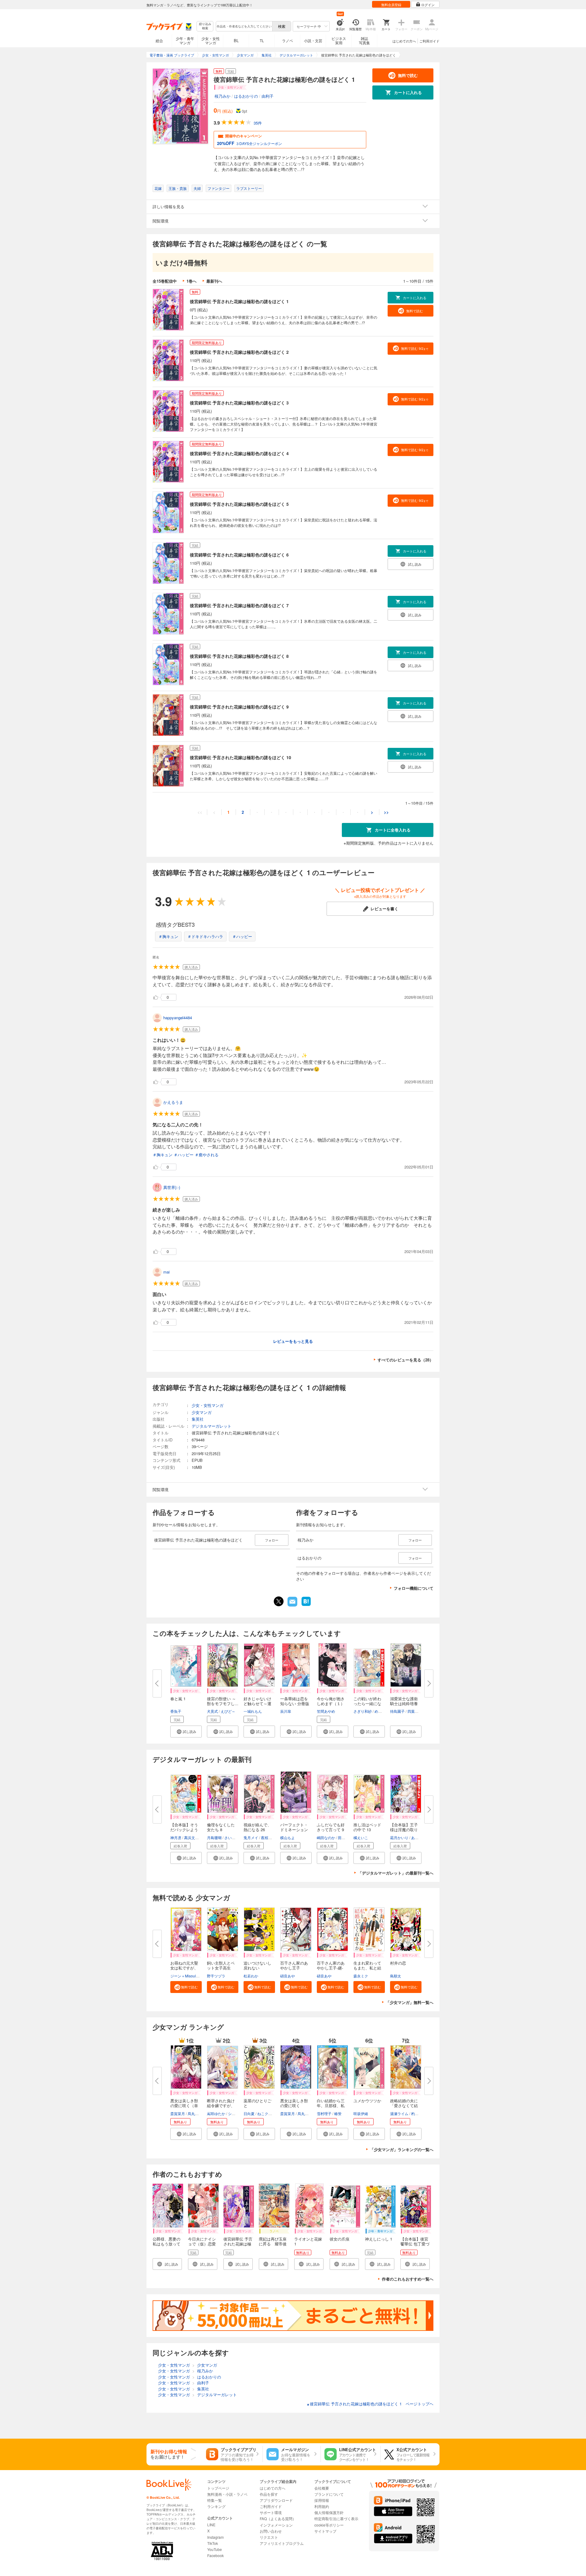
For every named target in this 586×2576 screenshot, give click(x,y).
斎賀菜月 (178, 2113)
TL (262, 40)
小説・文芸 (313, 40)
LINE (211, 2525)
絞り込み (205, 26)
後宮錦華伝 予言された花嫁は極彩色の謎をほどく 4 (239, 453)
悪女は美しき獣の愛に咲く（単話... (184, 2105)
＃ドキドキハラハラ (205, 936)
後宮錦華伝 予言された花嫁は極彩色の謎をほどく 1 (239, 301)
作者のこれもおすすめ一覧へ (408, 2279)
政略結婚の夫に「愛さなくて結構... (404, 2105)
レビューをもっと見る (293, 1341)
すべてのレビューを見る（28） (405, 1360)
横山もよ (288, 1837)
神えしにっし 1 (379, 2239)
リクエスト (269, 2537)
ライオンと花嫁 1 (310, 2241)
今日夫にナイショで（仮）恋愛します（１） (202, 2244)
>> (386, 812)
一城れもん (253, 1711)
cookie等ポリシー (329, 2525)
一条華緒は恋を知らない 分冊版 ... (295, 1703)
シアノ (233, 2113)
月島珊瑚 (214, 1837)
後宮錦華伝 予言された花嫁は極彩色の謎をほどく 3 (239, 403)
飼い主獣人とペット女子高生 (221, 1965)
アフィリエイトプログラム (282, 2543)
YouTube (215, 2549)
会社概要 (322, 2488)
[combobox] (244, 26)
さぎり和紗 (363, 1711)
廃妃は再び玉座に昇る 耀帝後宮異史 (273, 2244)
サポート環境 (271, 2512)
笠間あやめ (326, 1711)
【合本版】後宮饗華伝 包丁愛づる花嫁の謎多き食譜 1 (415, 2246)
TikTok (213, 2543)
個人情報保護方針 (329, 2512)
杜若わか (251, 1976)
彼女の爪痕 (340, 2239)
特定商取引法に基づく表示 (336, 2518)
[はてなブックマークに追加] (306, 1605)
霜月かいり (399, 1837)
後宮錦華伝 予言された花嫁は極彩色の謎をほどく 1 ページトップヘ (370, 2404)
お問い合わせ (271, 2531)
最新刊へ (214, 281)
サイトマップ (325, 2531)
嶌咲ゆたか (216, 2113)
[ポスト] (279, 1601)
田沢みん (345, 1837)
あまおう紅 (420, 1837)
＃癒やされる (207, 1155)
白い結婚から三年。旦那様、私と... (331, 2105)
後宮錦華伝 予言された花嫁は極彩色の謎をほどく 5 (239, 504)
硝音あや (288, 1976)
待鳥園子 (397, 1711)
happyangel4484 (178, 1018)
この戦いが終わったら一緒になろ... (367, 1703)
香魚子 (176, 1711)
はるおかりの (246, 96)
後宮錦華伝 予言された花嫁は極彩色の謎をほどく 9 (239, 707)
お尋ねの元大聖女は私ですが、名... (184, 1968)
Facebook (215, 2555)
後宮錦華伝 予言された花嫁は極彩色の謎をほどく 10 (241, 757)
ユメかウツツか (367, 2101)
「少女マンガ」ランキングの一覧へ (402, 2149)
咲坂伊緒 (361, 2113)
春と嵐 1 (178, 1699)
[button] (186, 1732)
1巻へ (192, 281)
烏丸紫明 (195, 2113)
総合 (159, 40)
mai (166, 1272)
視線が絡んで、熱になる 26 (257, 1827)
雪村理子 (324, 2113)
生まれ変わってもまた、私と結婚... (367, 1968)
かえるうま (173, 1102)
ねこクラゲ (266, 2113)
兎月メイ (251, 1837)
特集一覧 (215, 2500)
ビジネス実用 (339, 40)
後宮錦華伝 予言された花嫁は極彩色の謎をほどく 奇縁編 (238, 2246)
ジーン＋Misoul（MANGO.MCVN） (200, 1976)
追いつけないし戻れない (257, 1965)
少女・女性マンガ (211, 40)
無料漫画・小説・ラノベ (227, 2494)
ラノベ (288, 40)
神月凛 (176, 1837)
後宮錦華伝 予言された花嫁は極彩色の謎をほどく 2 (239, 352)
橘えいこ (361, 1837)
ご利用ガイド (429, 41)
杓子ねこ (418, 2113)
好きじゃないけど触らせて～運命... (257, 1703)
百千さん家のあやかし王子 (294, 1965)
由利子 (268, 96)
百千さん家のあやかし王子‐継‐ (331, 1965)
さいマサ (232, 1837)
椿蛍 (338, 2113)
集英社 (198, 1419)
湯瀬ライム (399, 2113)
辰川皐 (286, 1711)
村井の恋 (398, 1963)
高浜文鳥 (191, 1837)
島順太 (396, 1976)
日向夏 (249, 2113)
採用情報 (322, 2500)
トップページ (218, 2488)
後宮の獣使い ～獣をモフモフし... (223, 1701)
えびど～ (228, 1711)
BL (236, 40)
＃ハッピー (242, 936)
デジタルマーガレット (212, 1426)
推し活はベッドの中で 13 (367, 1827)
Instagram (215, 2537)
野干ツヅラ (216, 1976)
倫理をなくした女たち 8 (221, 1827)
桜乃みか (222, 96)
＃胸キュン (168, 936)
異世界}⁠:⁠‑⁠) (172, 1187)
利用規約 (322, 2506)
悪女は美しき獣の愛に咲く (294, 2103)
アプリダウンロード (276, 2500)
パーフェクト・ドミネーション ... (294, 1830)
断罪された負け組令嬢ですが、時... (221, 2105)
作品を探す (269, 2494)
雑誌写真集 (364, 40)
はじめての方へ (404, 41)
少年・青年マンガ (185, 40)
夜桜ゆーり (270, 1837)
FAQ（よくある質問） (278, 2518)
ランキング (216, 2506)
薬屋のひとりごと (257, 2103)
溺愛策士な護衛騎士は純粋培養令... (404, 1703)
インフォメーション (276, 2525)
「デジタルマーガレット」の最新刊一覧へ (396, 1873)
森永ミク (361, 1976)
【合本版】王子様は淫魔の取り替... (404, 1830)
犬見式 (212, 1711)
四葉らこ (415, 1711)
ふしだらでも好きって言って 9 (331, 1827)
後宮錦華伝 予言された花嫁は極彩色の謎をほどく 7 (239, 605)
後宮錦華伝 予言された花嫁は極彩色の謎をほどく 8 (239, 656)
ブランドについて (329, 2494)
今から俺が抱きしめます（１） (331, 1701)
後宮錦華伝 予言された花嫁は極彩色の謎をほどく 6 (239, 555)
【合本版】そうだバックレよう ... (184, 1830)
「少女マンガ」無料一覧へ (410, 2002)
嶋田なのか (326, 1837)
